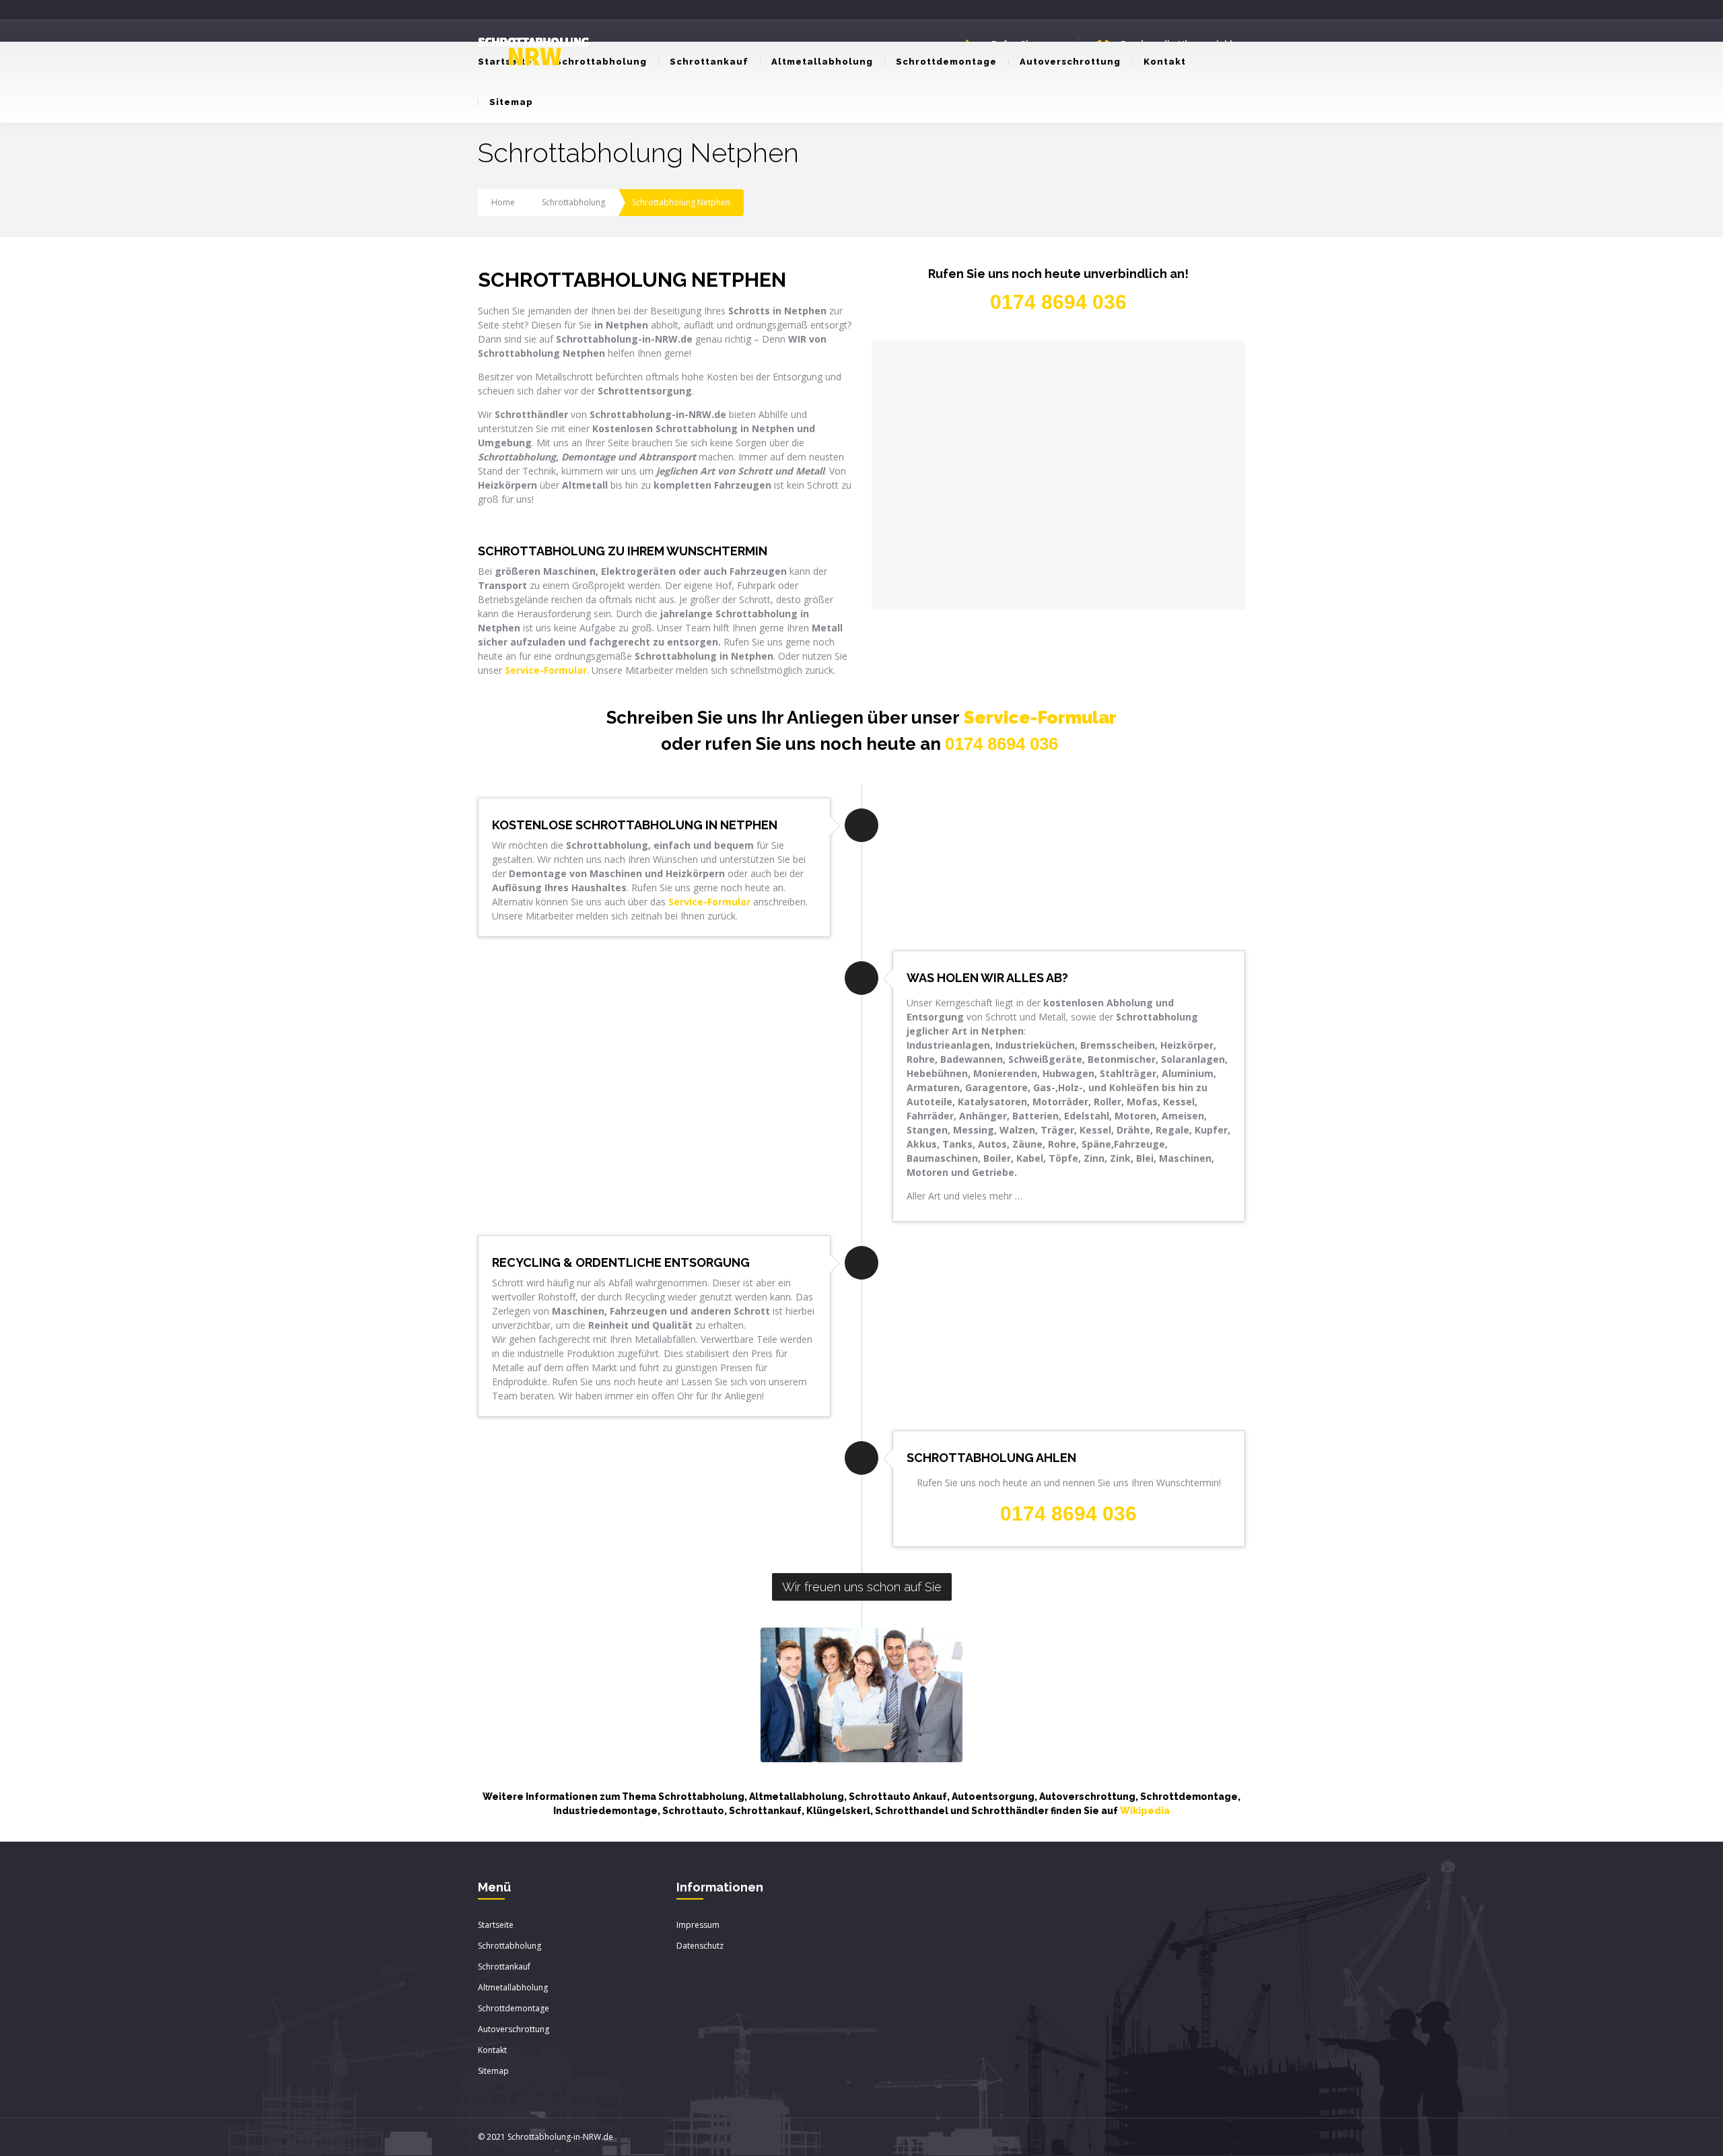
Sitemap (511, 102)
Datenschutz (700, 1946)
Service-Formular (1040, 718)
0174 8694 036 (1001, 744)
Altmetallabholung (822, 62)
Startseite (496, 1925)
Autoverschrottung (1070, 62)
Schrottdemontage (946, 62)
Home (503, 202)
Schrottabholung (601, 62)
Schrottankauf (709, 62)
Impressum (698, 1925)
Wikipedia (1145, 1811)
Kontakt (1165, 62)
